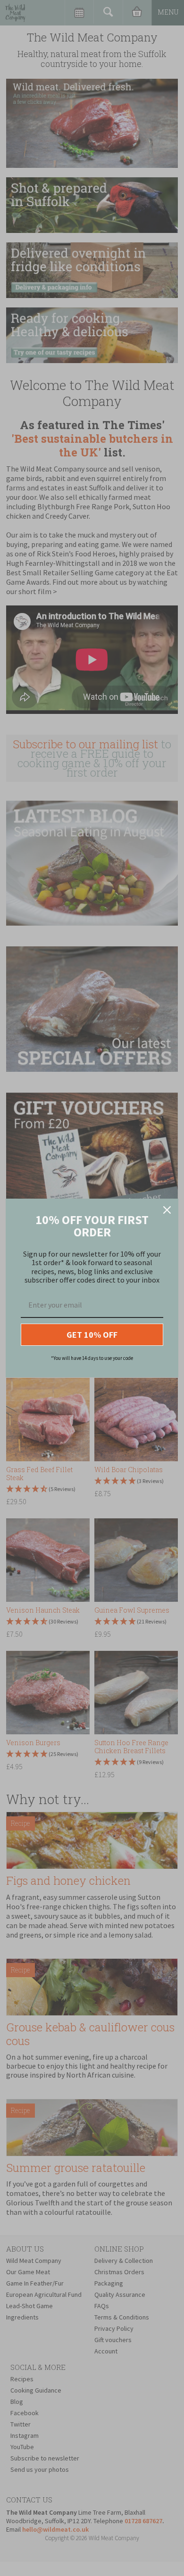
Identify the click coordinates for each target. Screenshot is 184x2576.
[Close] (167, 1210)
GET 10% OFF (92, 1335)
